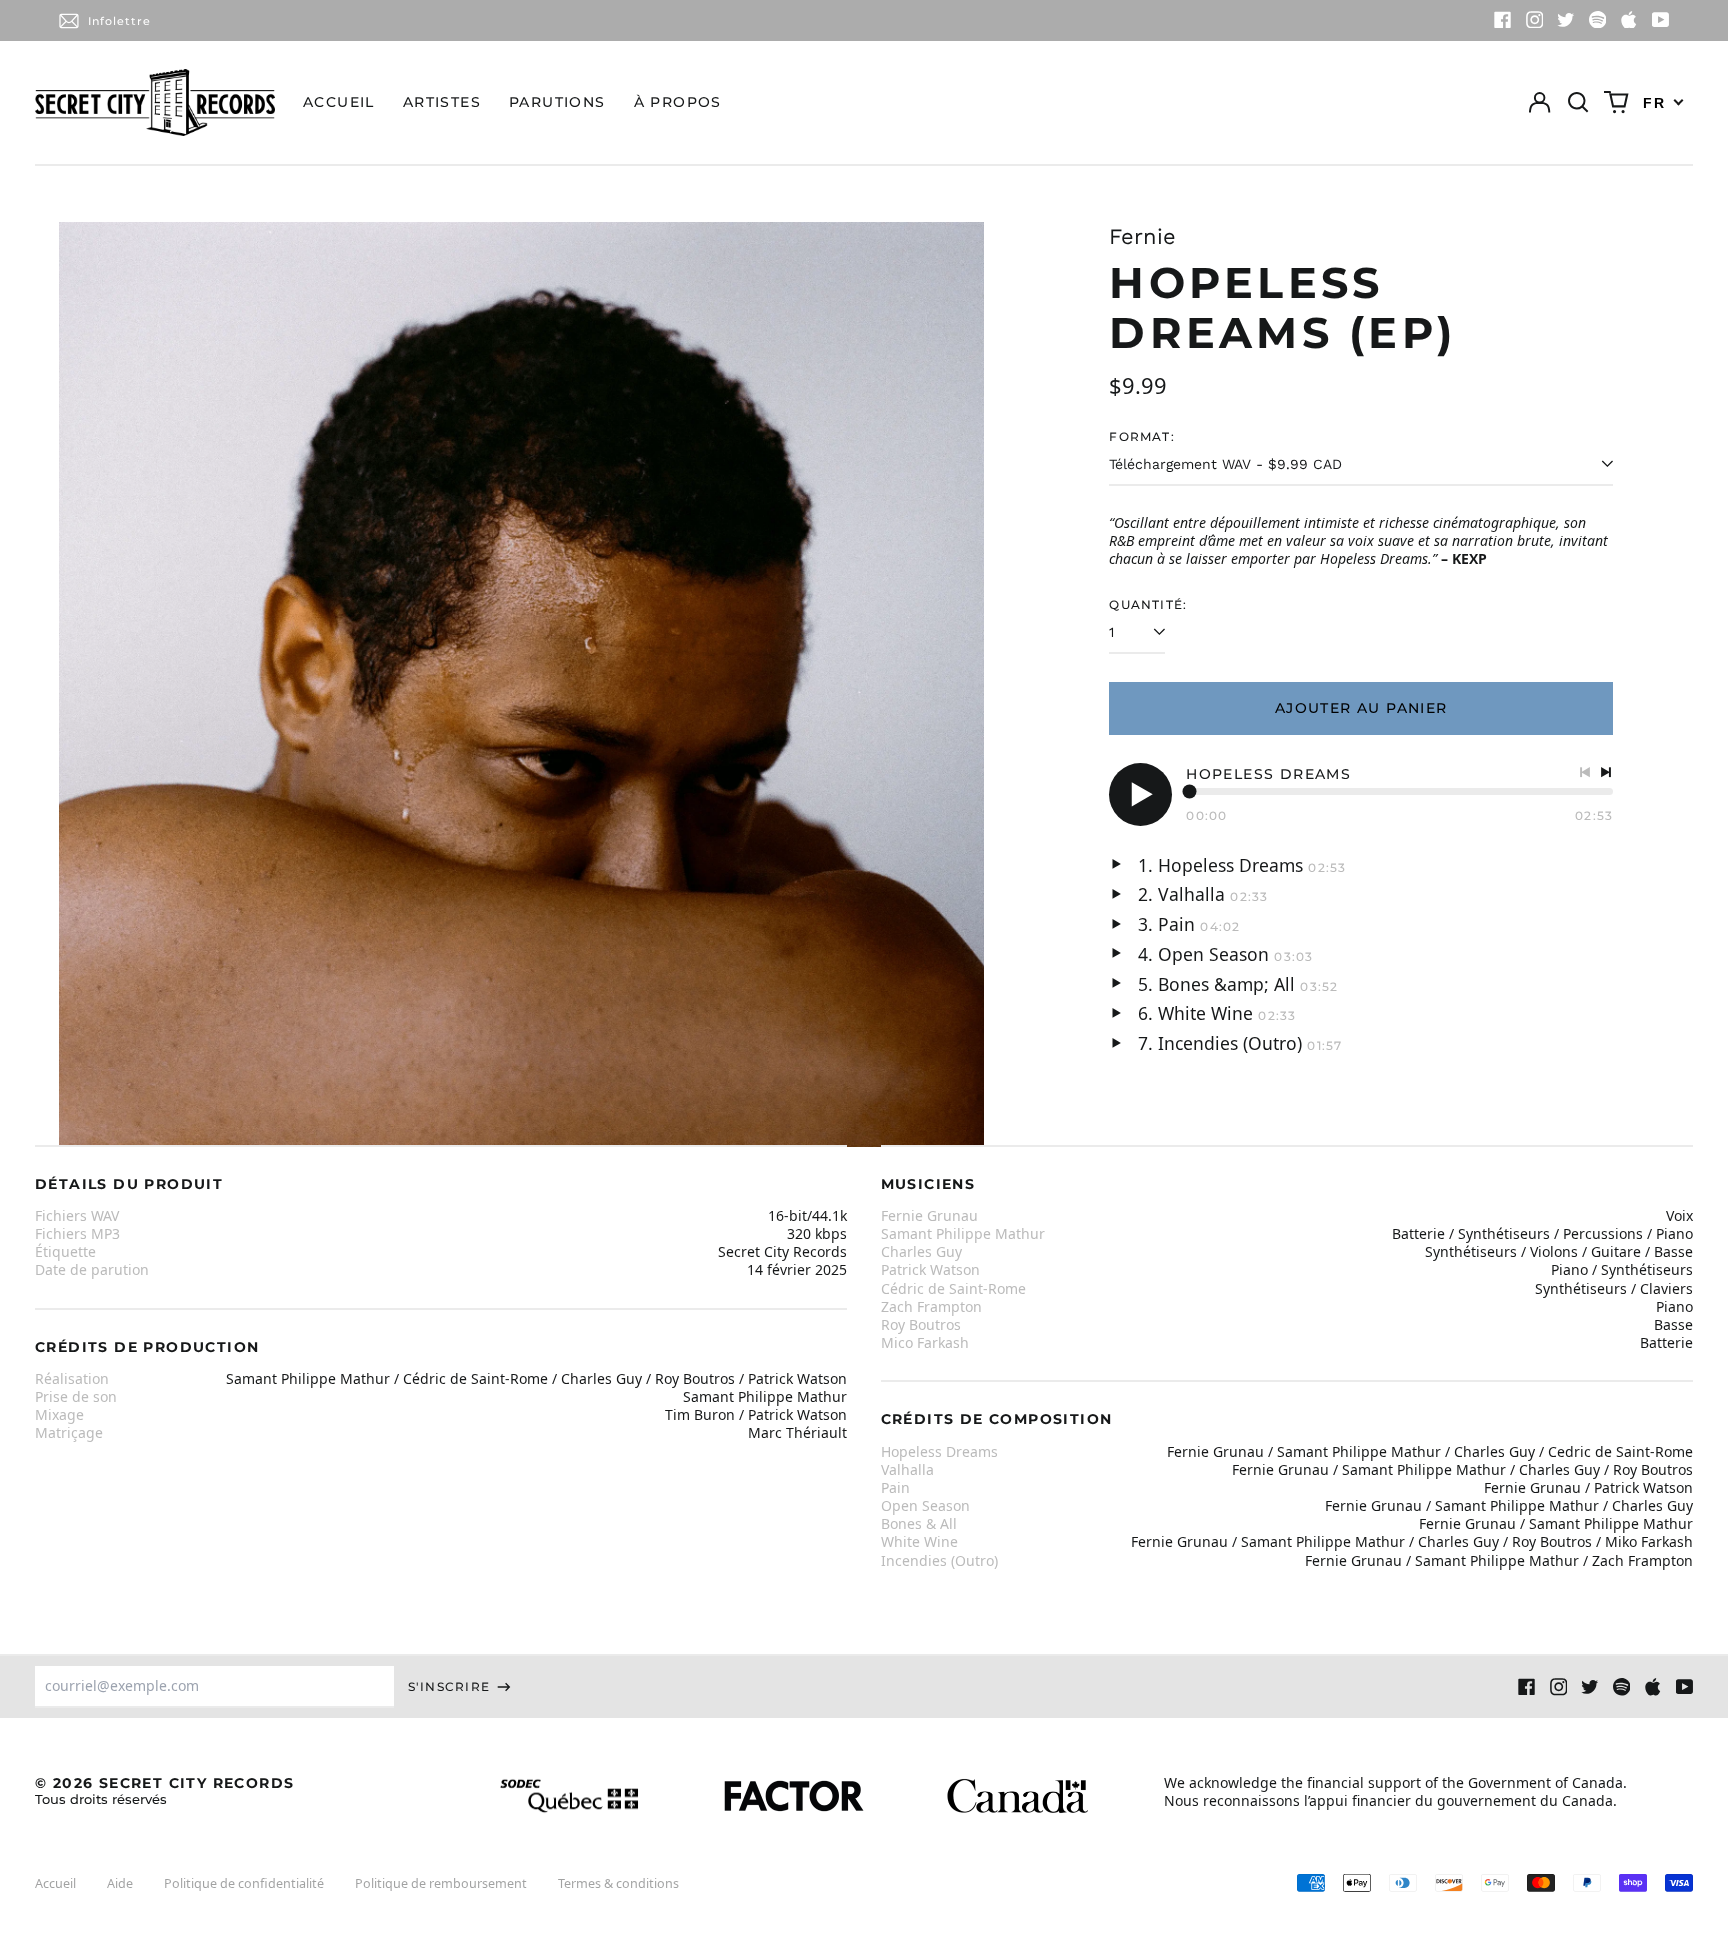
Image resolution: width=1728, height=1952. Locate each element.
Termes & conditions (618, 1883)
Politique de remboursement (441, 1883)
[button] (1578, 103)
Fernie (1142, 236)
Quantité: (1148, 604)
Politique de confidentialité (244, 1883)
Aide (120, 1883)
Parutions (557, 102)
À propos (678, 102)
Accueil (339, 102)
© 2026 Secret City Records (164, 1790)
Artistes (442, 102)
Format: (1142, 436)
